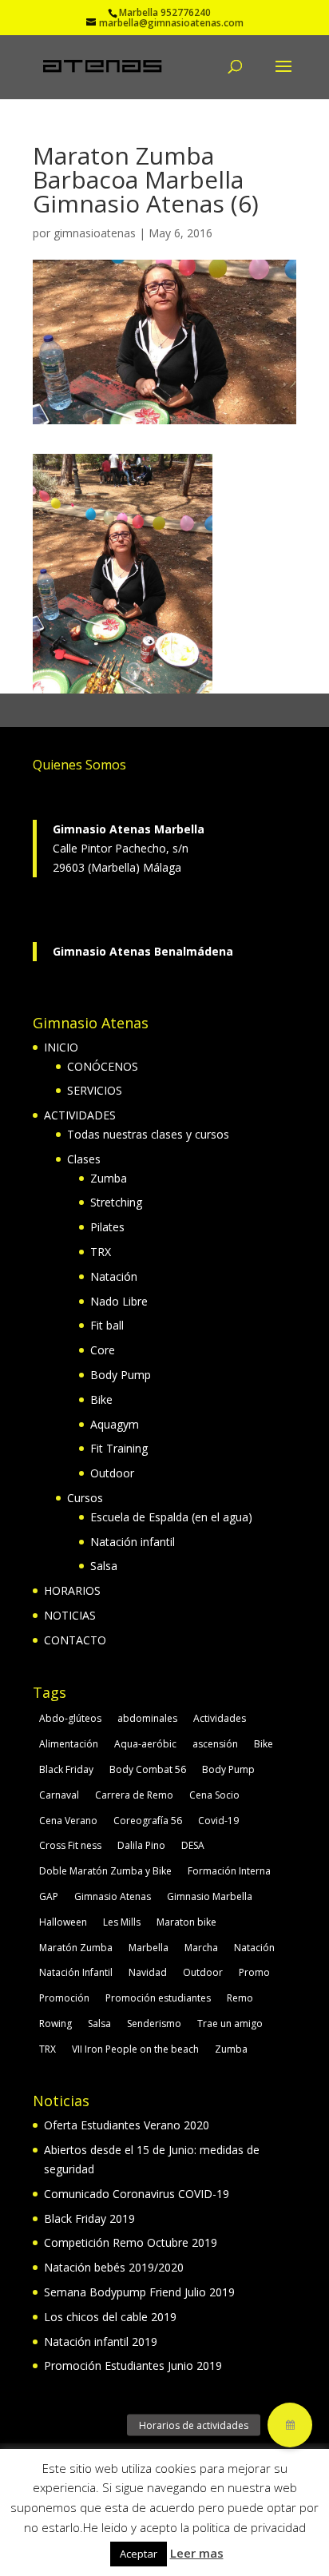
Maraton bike (186, 1922)
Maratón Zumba (76, 1948)
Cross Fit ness (70, 1845)
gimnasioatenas (95, 233)
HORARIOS (72, 1590)
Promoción (64, 1998)
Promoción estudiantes (158, 1998)
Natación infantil (133, 1542)
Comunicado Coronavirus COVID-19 (137, 2194)
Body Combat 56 (148, 1769)
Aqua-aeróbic (145, 1744)
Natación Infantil (76, 1972)
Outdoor (112, 1473)
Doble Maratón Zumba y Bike (105, 1871)
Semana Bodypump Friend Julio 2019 (139, 2292)
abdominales (147, 1718)
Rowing (55, 2023)
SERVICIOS (95, 1090)
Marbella (149, 1948)
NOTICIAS (70, 1615)
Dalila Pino (141, 1845)
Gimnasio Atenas (113, 1896)
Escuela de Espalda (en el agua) (171, 1517)
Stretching (116, 1202)
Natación (114, 1276)
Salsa (104, 1566)
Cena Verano (68, 1821)
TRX (101, 1252)
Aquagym (115, 1424)
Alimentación (69, 1744)
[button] (290, 2425)
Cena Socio (214, 1795)
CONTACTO (75, 1640)
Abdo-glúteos (70, 1718)
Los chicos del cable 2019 (110, 2317)
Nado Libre (119, 1301)
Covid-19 (218, 1821)
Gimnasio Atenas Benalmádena (143, 951)
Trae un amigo (230, 2023)
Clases (84, 1159)
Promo (254, 1972)
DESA (193, 1845)
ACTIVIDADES (80, 1115)
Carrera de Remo (134, 1795)
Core (103, 1350)
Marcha (201, 1948)
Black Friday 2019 (89, 2218)
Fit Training (119, 1448)
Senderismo (154, 2023)
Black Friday (66, 1769)
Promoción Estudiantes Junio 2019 (133, 2365)
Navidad (148, 1972)
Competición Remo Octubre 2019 (131, 2242)
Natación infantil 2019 (101, 2341)
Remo (240, 1998)
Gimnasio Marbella (210, 1896)
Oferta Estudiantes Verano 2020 (127, 2125)
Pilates (107, 1227)
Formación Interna (229, 1871)
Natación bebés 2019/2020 (114, 2267)
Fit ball (107, 1325)
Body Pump (121, 1375)
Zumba (109, 1178)
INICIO (61, 1047)
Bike (101, 1399)
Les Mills (122, 1922)
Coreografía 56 (148, 1821)
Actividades (220, 1718)
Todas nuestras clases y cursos (148, 1134)
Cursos (85, 1498)
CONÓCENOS (103, 1066)
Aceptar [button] (139, 2554)
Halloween (63, 1922)
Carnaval (59, 1795)
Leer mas (197, 2553)
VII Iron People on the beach (135, 2049)
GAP (49, 1896)
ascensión (215, 1744)
